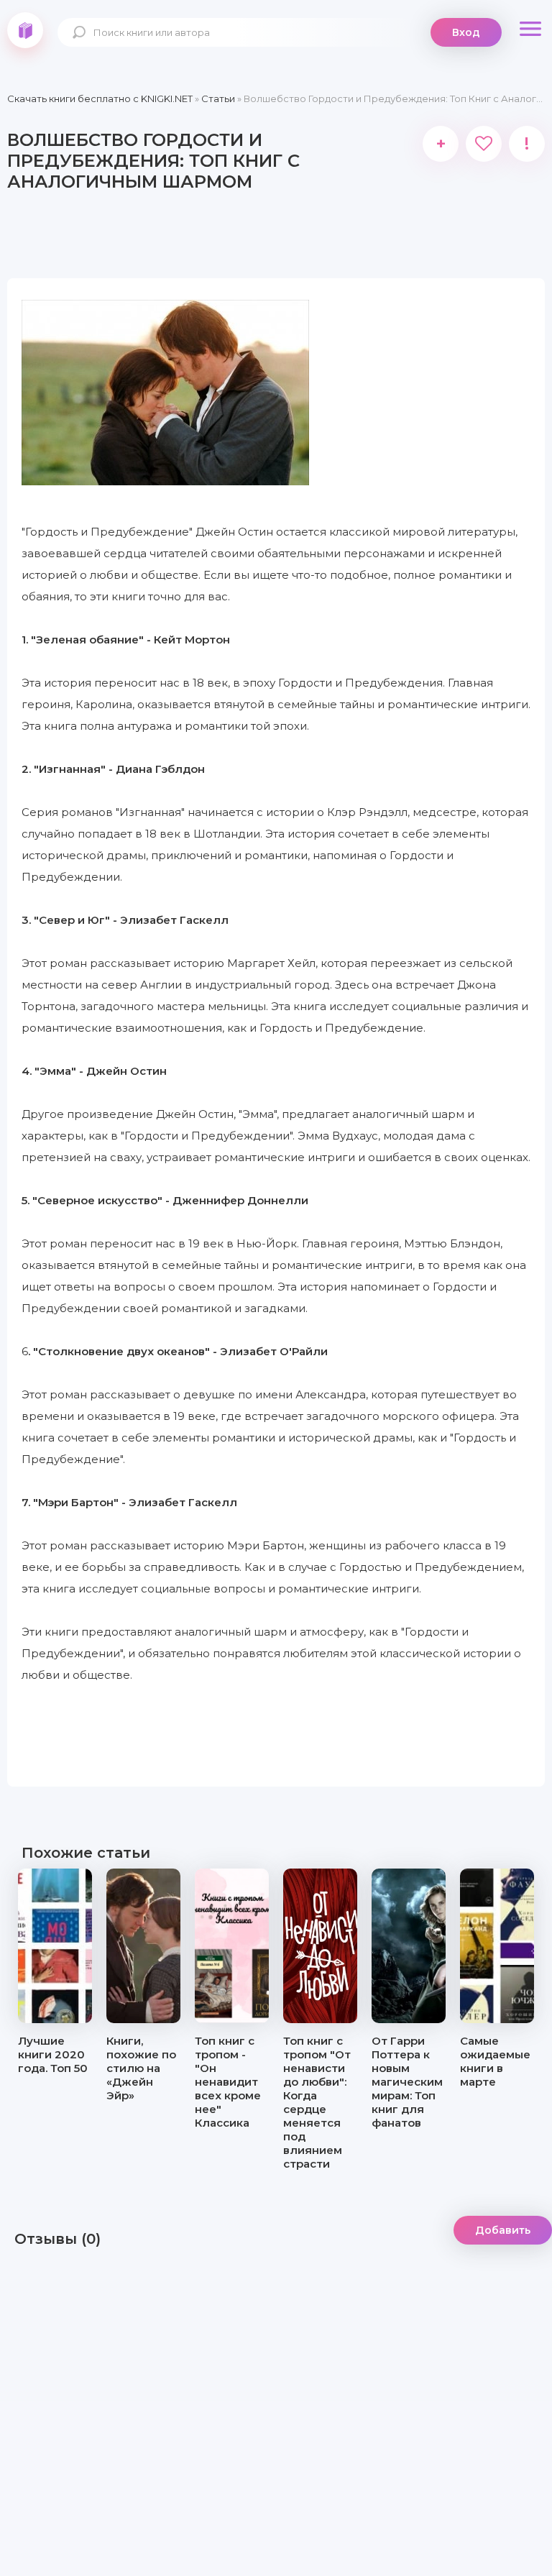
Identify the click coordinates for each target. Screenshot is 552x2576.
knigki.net (25, 30)
